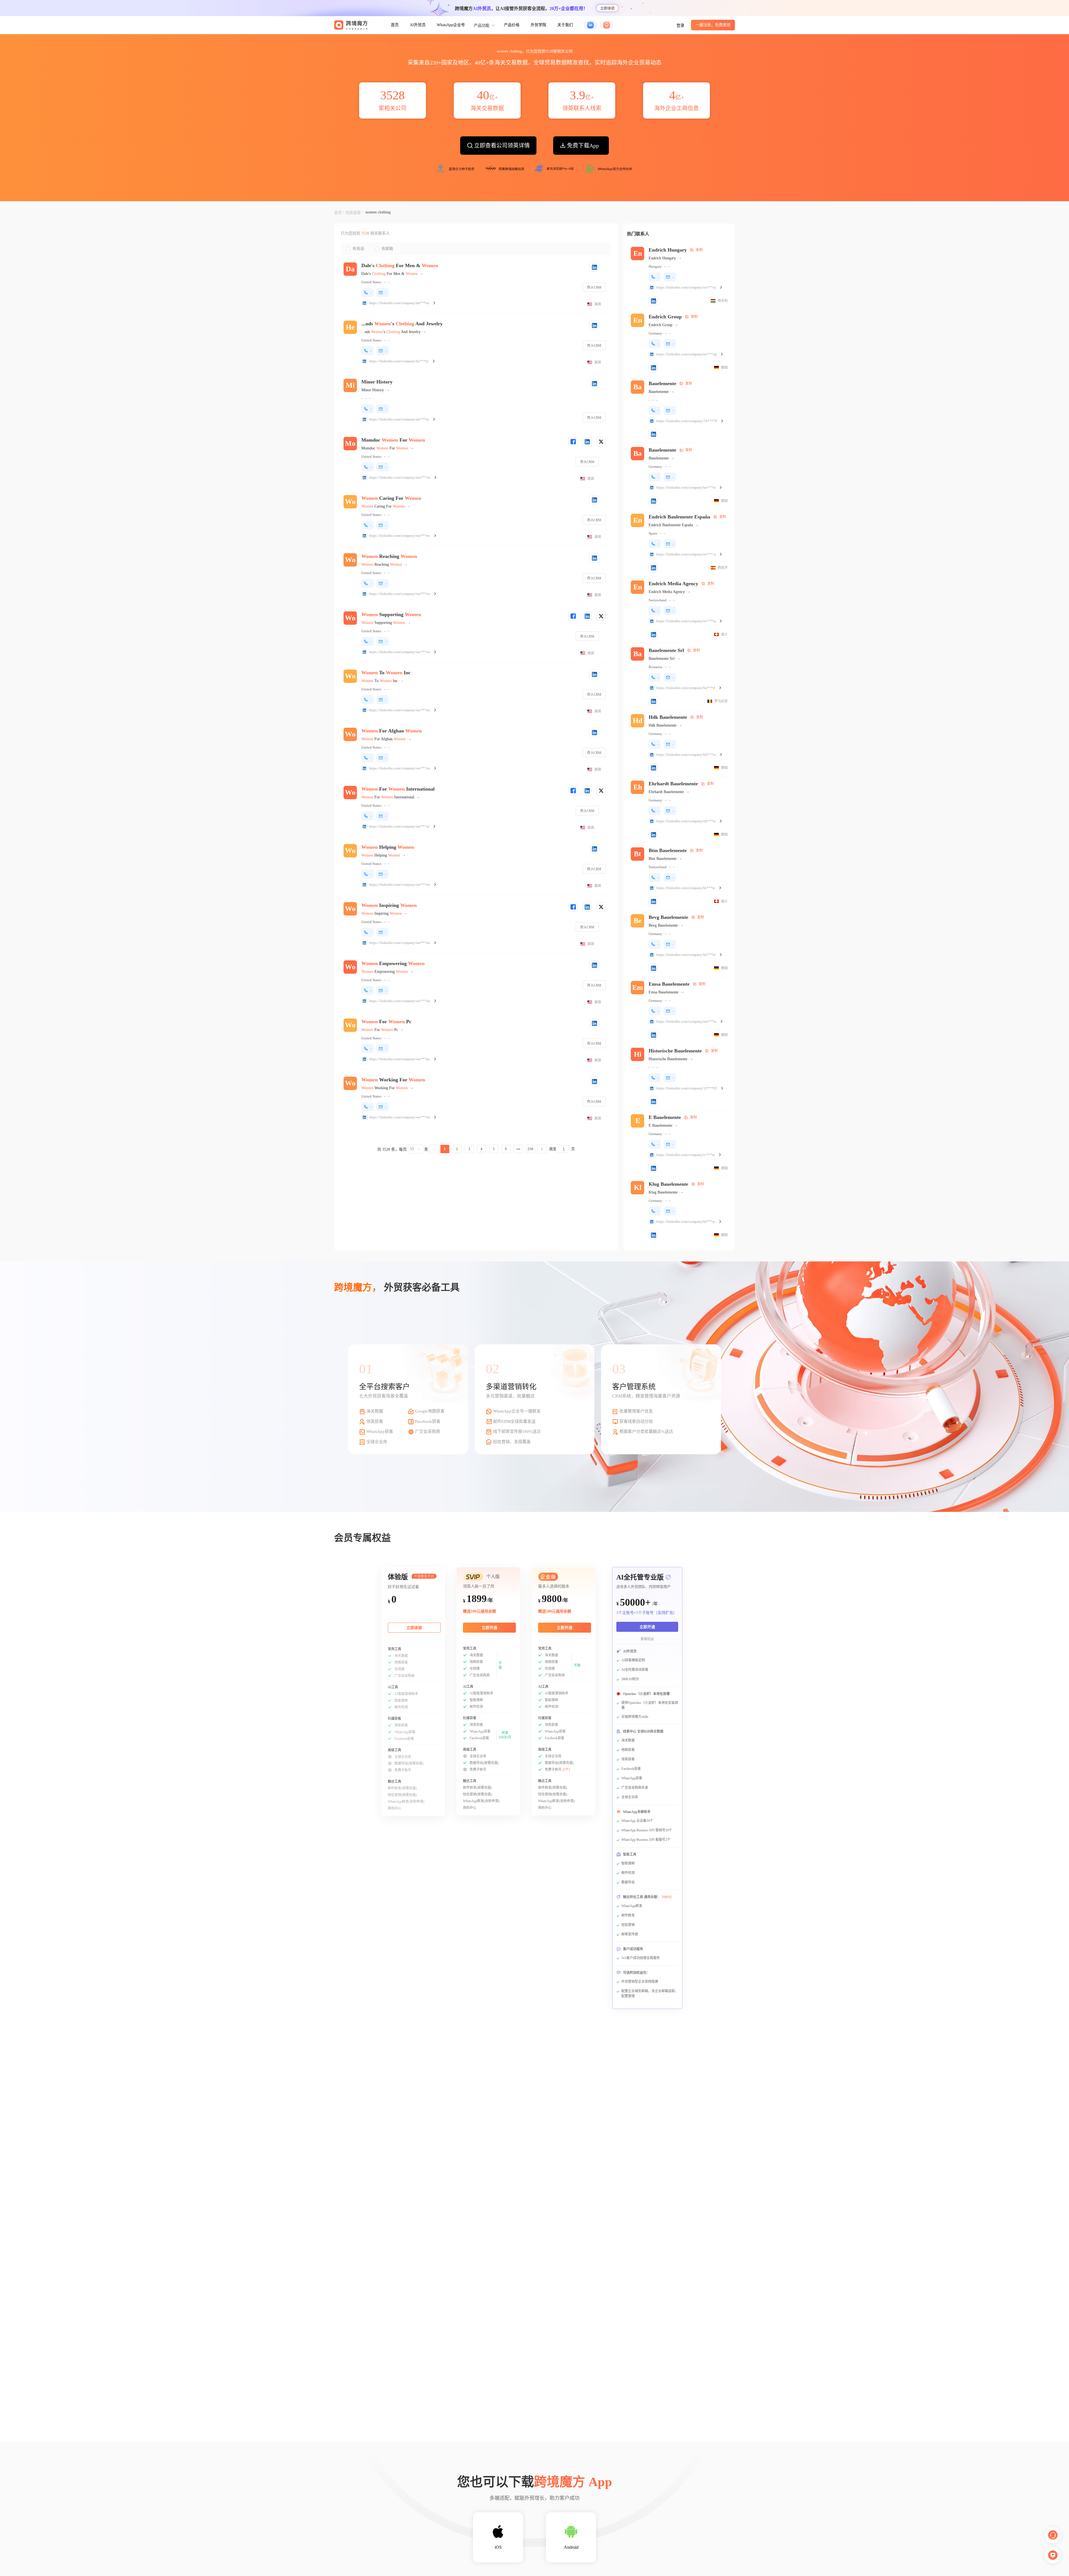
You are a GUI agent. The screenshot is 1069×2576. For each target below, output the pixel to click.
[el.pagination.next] (542, 1149)
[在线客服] (1053, 2535)
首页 (395, 25)
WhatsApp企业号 (451, 25)
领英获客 (353, 213)
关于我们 (565, 25)
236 (530, 1149)
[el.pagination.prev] (434, 1149)
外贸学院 (538, 25)
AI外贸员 (418, 25)
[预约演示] (1053, 2555)
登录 (680, 25)
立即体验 (607, 8)
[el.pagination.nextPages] (518, 1149)
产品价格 (512, 25)
